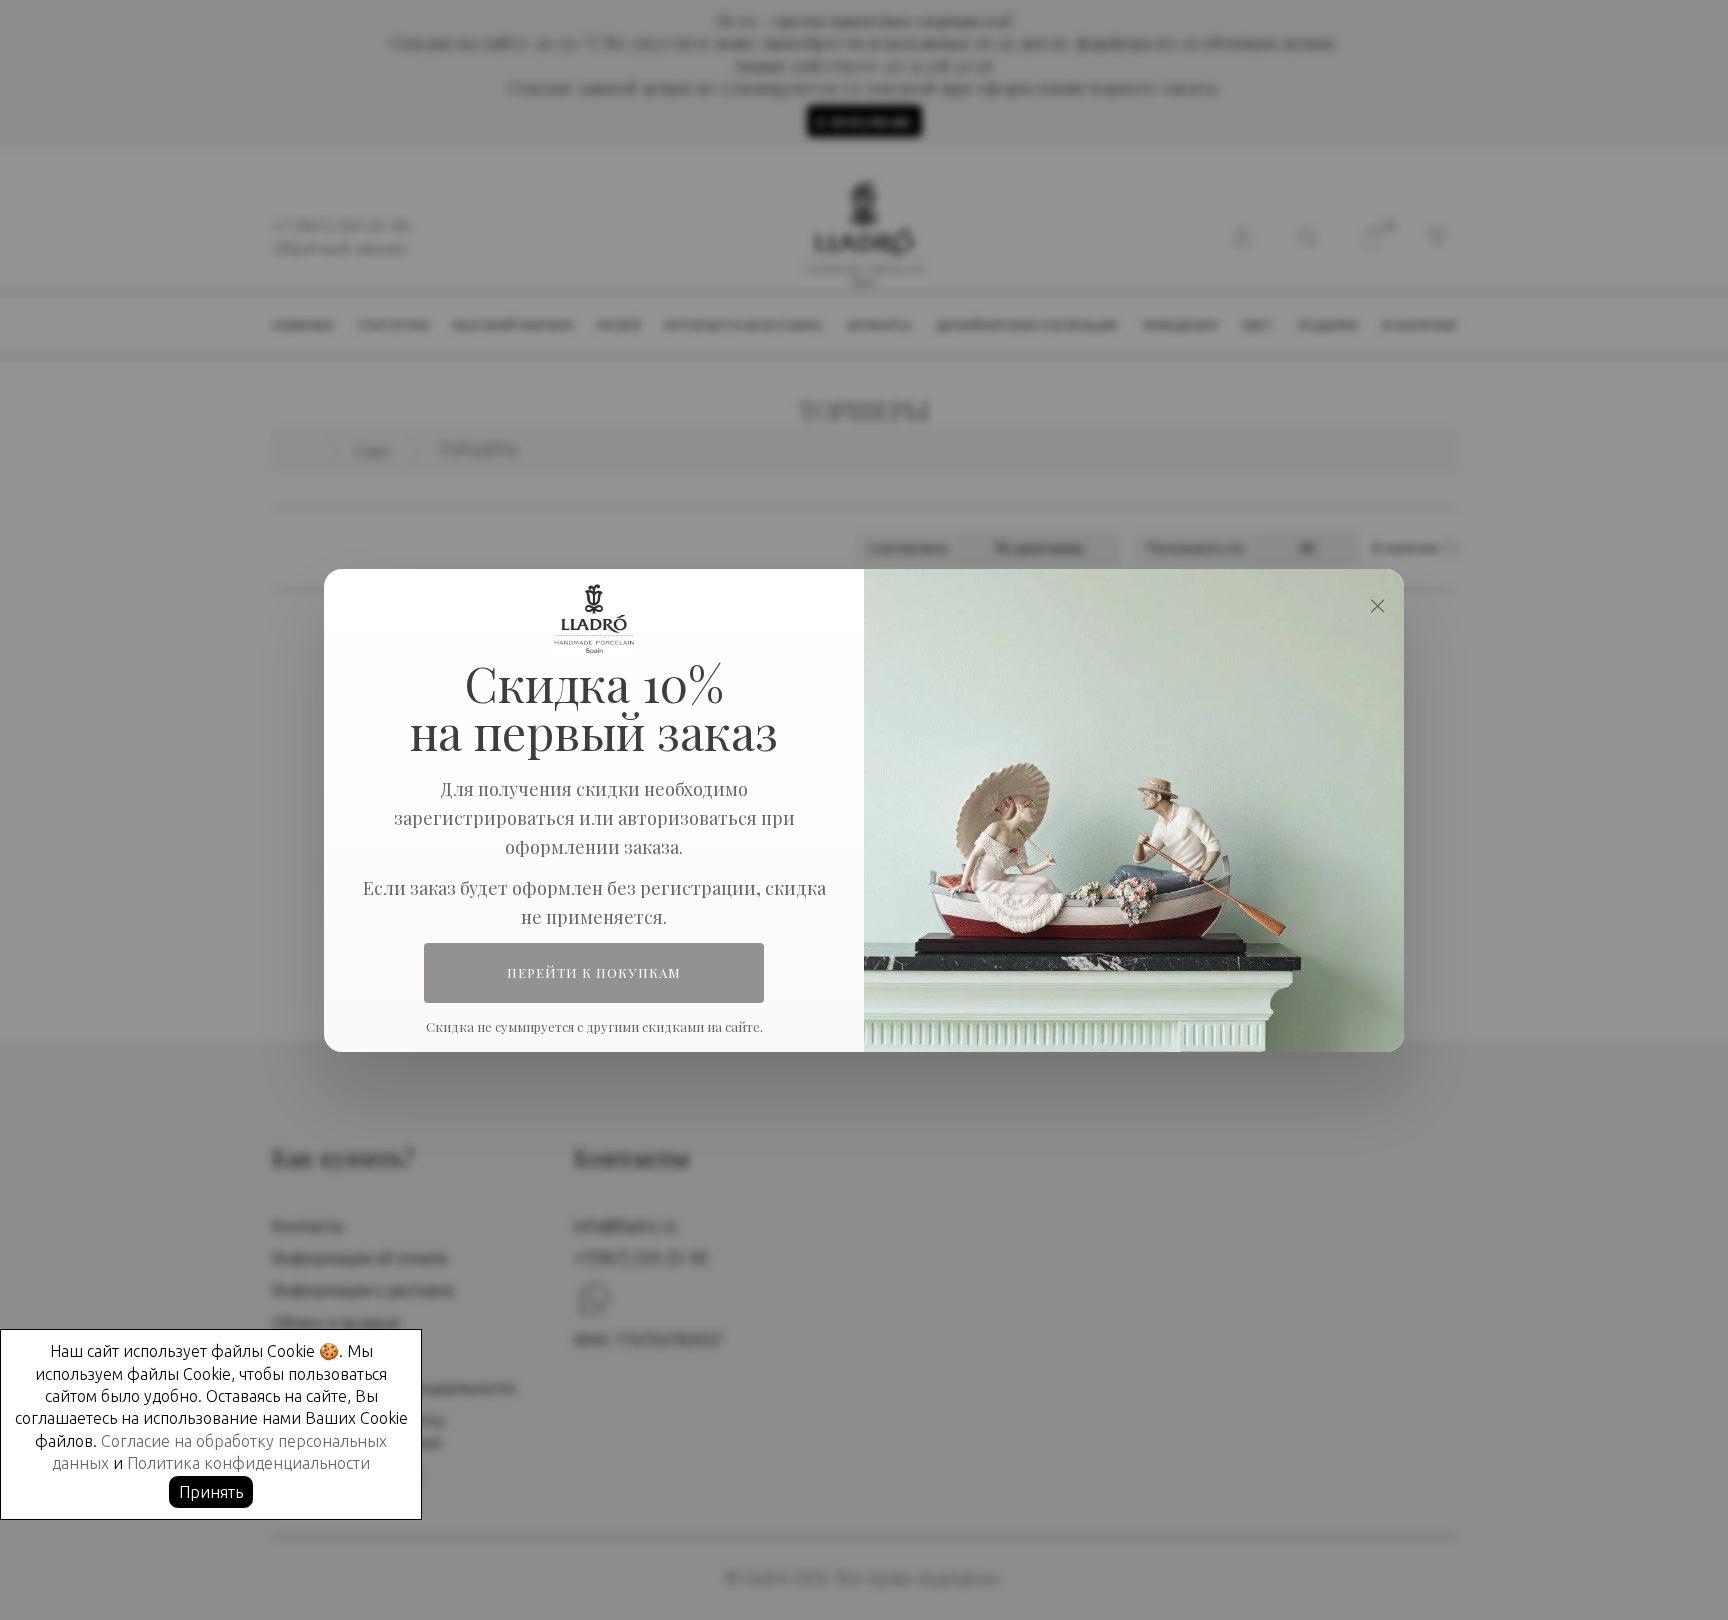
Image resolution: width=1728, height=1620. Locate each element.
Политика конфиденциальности (248, 1463)
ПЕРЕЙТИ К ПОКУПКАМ (594, 972)
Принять (211, 1492)
